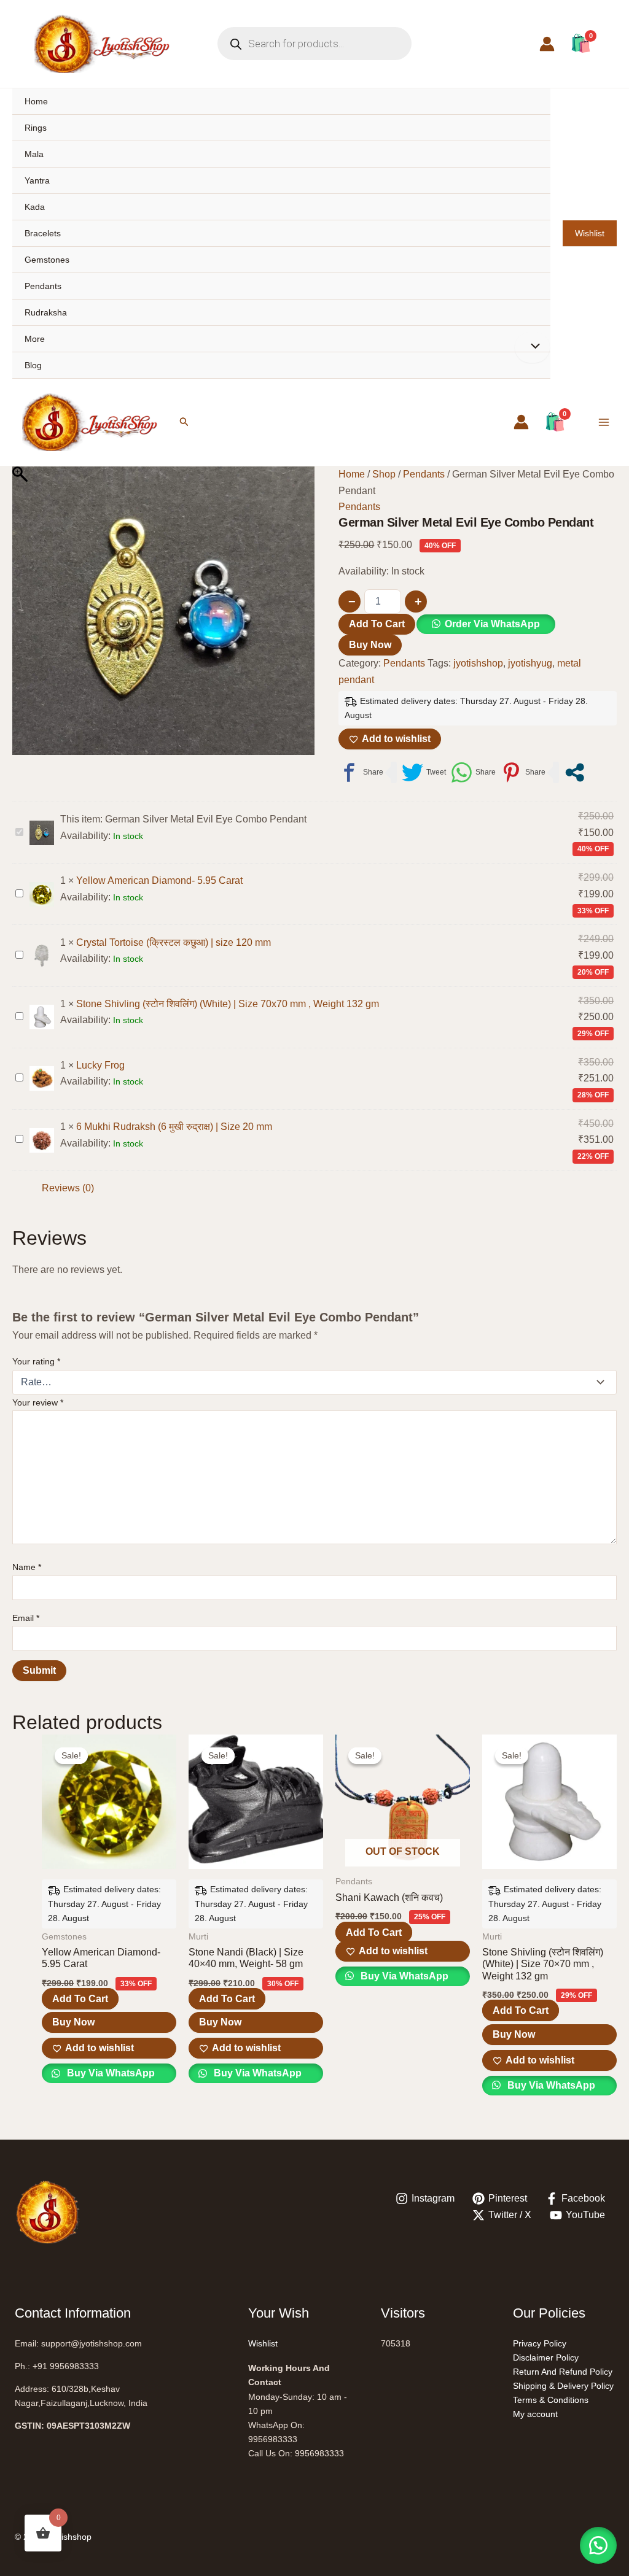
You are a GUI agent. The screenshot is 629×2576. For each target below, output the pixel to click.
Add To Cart (377, 624)
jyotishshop (478, 663)
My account (535, 2414)
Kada (35, 207)
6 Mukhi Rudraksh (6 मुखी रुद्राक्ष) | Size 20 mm (174, 1127)
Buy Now (370, 645)
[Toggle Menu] (532, 347)
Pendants (43, 286)
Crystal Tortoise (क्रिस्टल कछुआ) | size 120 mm (174, 942)
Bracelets (43, 233)
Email (26, 1618)
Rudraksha (46, 312)
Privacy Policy (540, 2343)
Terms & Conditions (551, 2400)
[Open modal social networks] (575, 772)
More (35, 339)
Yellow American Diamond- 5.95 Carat (159, 880)
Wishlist (590, 233)
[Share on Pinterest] (523, 772)
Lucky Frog (100, 1065)
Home (36, 101)
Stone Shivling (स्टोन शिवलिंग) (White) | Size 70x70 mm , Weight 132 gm (228, 1004)
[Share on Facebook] (361, 772)
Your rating (36, 1361)
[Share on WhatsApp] (473, 772)
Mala (34, 154)
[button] (184, 422)
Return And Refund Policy (563, 2372)
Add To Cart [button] (80, 1999)
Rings (36, 128)
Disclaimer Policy (546, 2357)
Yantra (37, 180)
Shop (384, 474)
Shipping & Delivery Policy (563, 2386)
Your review (38, 1402)
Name (27, 1567)
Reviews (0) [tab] (68, 1188)
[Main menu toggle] (604, 422)
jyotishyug (530, 663)
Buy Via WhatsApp (110, 2073)
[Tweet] (424, 772)
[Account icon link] (547, 44)
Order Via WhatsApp (492, 624)
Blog (33, 365)
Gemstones (47, 260)
